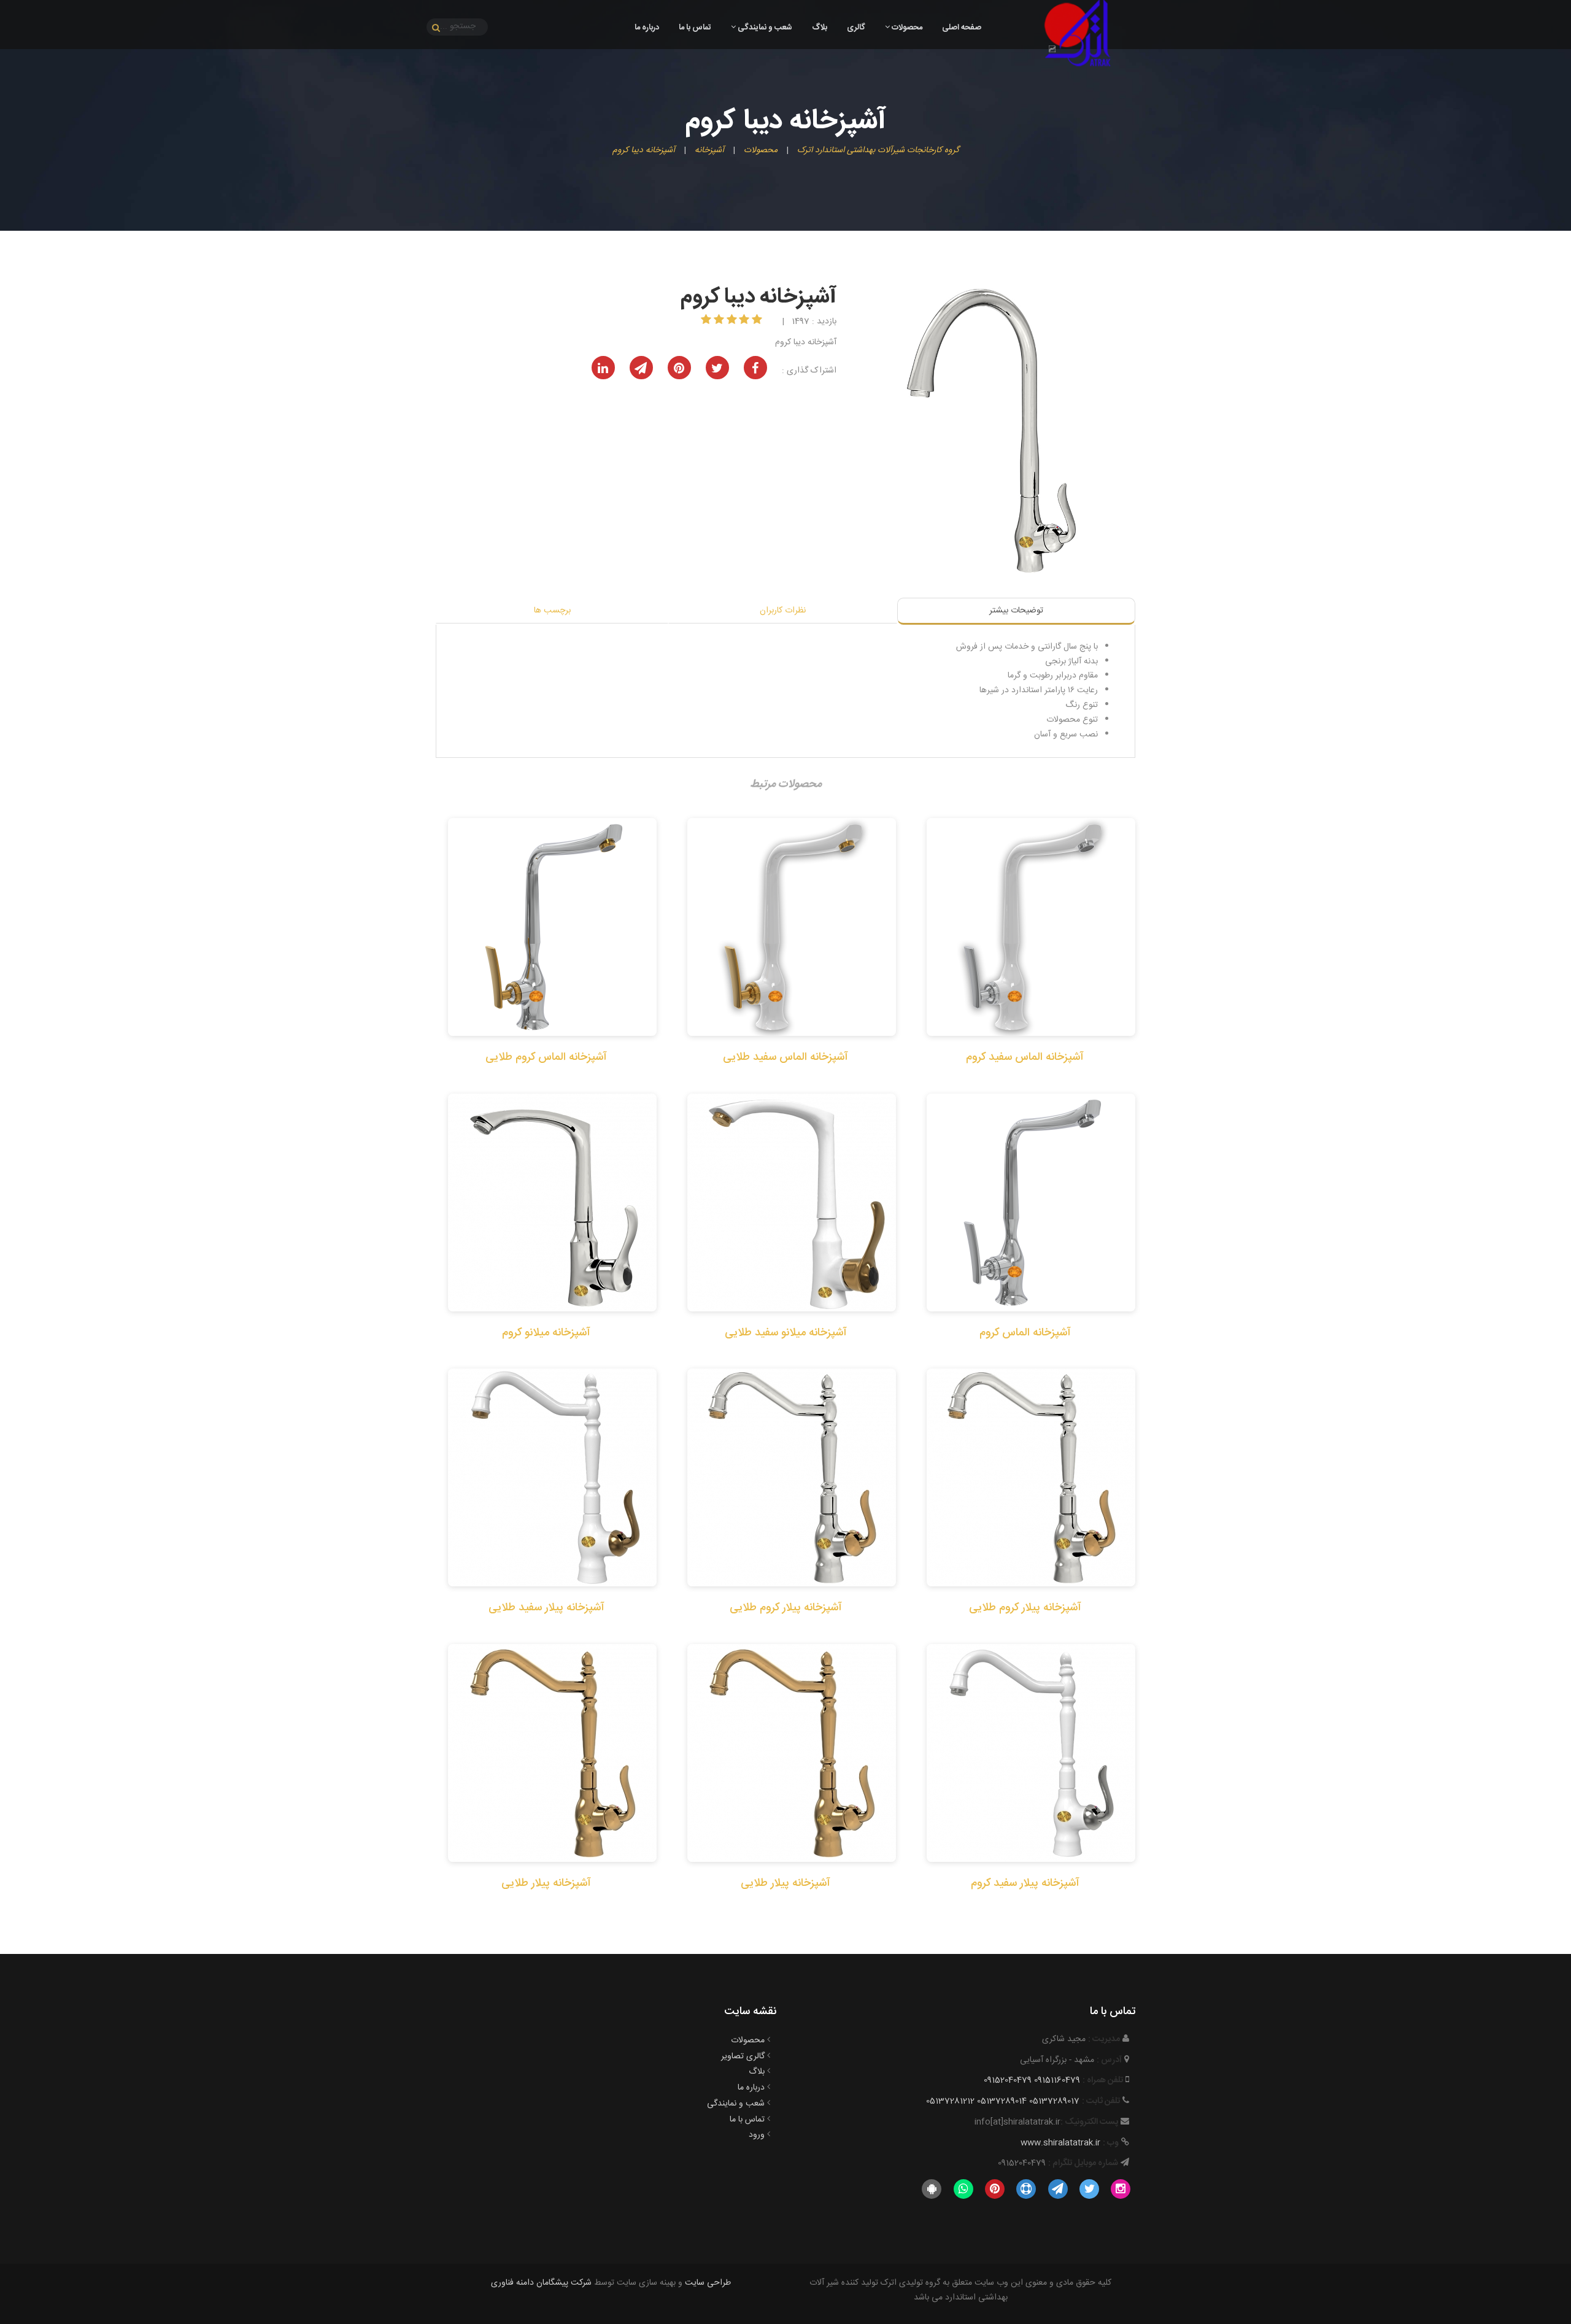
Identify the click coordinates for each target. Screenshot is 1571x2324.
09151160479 (1057, 2080)
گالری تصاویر (743, 2056)
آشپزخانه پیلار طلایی (785, 1883)
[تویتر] (1089, 2190)
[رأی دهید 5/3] (733, 321)
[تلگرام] (1058, 2190)
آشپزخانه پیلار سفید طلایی (546, 1608)
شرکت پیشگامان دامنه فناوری (541, 2283)
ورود (757, 2135)
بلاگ (820, 28)
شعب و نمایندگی (764, 28)
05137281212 (950, 2101)
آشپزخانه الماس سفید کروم (1025, 1057)
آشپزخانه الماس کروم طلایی (546, 1057)
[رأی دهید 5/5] (707, 321)
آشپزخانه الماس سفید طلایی (785, 1057)
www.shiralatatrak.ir (1060, 2143)
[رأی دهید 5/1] (758, 321)
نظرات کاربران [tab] (783, 611)
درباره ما (647, 28)
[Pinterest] (994, 2190)
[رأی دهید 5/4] (720, 321)
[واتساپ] (963, 2190)
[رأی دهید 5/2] (745, 321)
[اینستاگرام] (1121, 2190)
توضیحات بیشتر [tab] (1016, 611)
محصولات (906, 28)
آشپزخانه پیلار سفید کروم (1025, 1883)
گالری (856, 28)
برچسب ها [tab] (552, 611)
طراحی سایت (708, 2283)
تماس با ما (695, 28)
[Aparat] (1026, 2190)
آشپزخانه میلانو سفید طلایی (786, 1333)
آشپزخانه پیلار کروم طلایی (1025, 1608)
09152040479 (1008, 2080)
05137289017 (1054, 2101)
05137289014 (1002, 2101)
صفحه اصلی (962, 28)
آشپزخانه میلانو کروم (546, 1333)
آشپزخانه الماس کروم (1025, 1333)
